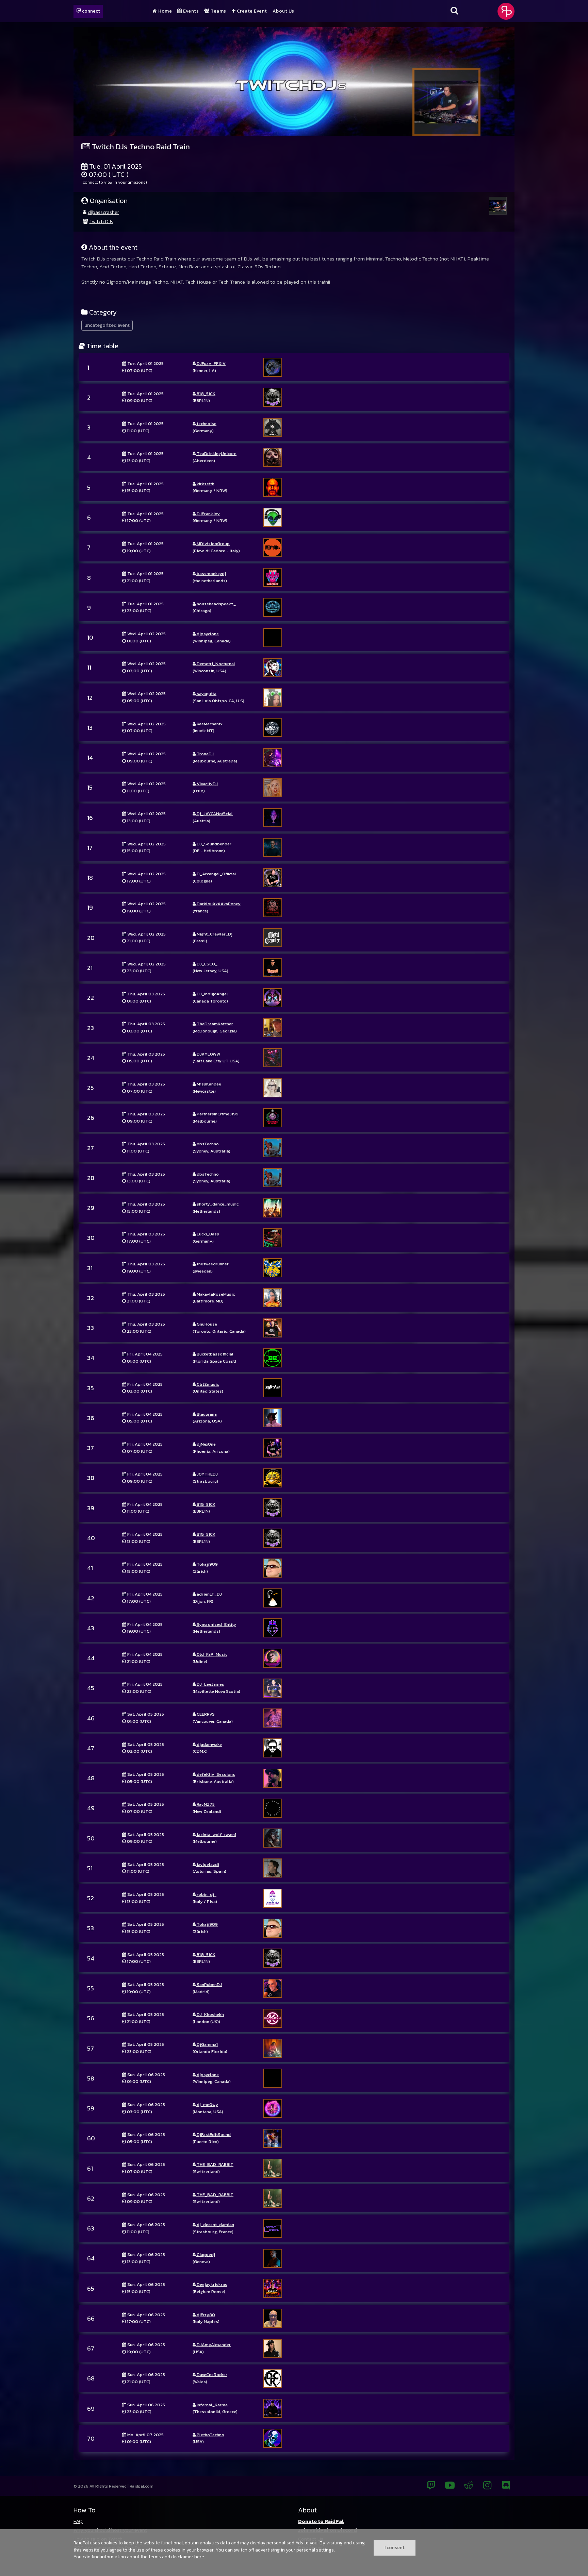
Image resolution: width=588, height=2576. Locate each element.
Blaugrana (206, 1414)
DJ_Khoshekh (210, 2014)
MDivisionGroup (213, 544)
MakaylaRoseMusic (215, 1294)
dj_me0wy (207, 2104)
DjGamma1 (207, 2044)
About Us (283, 11)
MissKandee (208, 1084)
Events (190, 11)
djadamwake (209, 1744)
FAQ (78, 2521)
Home (165, 11)
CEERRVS (205, 1714)
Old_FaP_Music (211, 1654)
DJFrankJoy (208, 514)
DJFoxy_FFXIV (211, 363)
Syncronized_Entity (216, 1624)
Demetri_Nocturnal (215, 664)
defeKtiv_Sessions (215, 1774)
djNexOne (206, 1444)
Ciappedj (205, 2254)
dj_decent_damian (215, 2225)
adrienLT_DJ (209, 1594)
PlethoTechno (210, 2435)
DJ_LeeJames (210, 1684)
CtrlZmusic (207, 1384)
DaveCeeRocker (211, 2375)
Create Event (251, 11)
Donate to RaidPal (321, 2521)
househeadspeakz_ (216, 604)
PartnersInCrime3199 (217, 1114)
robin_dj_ (206, 1894)
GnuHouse (206, 1324)
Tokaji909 (207, 1564)
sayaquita (206, 694)
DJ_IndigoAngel (212, 994)
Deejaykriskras (211, 2284)
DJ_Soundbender (214, 844)
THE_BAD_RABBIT (215, 2164)
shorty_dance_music (217, 1204)
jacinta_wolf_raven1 (216, 1834)
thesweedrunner (212, 1264)
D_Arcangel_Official (216, 874)
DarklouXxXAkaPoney (218, 904)
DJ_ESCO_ (207, 964)
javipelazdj (207, 1864)
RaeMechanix (209, 724)
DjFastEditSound (213, 2134)
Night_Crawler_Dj (214, 934)
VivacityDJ (207, 784)
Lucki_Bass (207, 1234)
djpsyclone (207, 634)
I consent (395, 2547)
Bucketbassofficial (215, 1354)
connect (91, 11)
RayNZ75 (205, 1804)
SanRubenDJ (209, 1984)
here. (200, 2557)
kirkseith (205, 484)
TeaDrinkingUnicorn (216, 453)
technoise (206, 424)
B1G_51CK (206, 394)
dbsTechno (207, 1144)
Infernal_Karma (212, 2405)
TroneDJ (205, 754)
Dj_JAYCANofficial (214, 814)
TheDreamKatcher (214, 1024)
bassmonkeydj (211, 574)
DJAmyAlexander (213, 2345)
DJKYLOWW (208, 1054)
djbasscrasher (103, 212)
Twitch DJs (101, 221)
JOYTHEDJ (207, 1474)
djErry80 (205, 2315)
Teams (218, 11)
